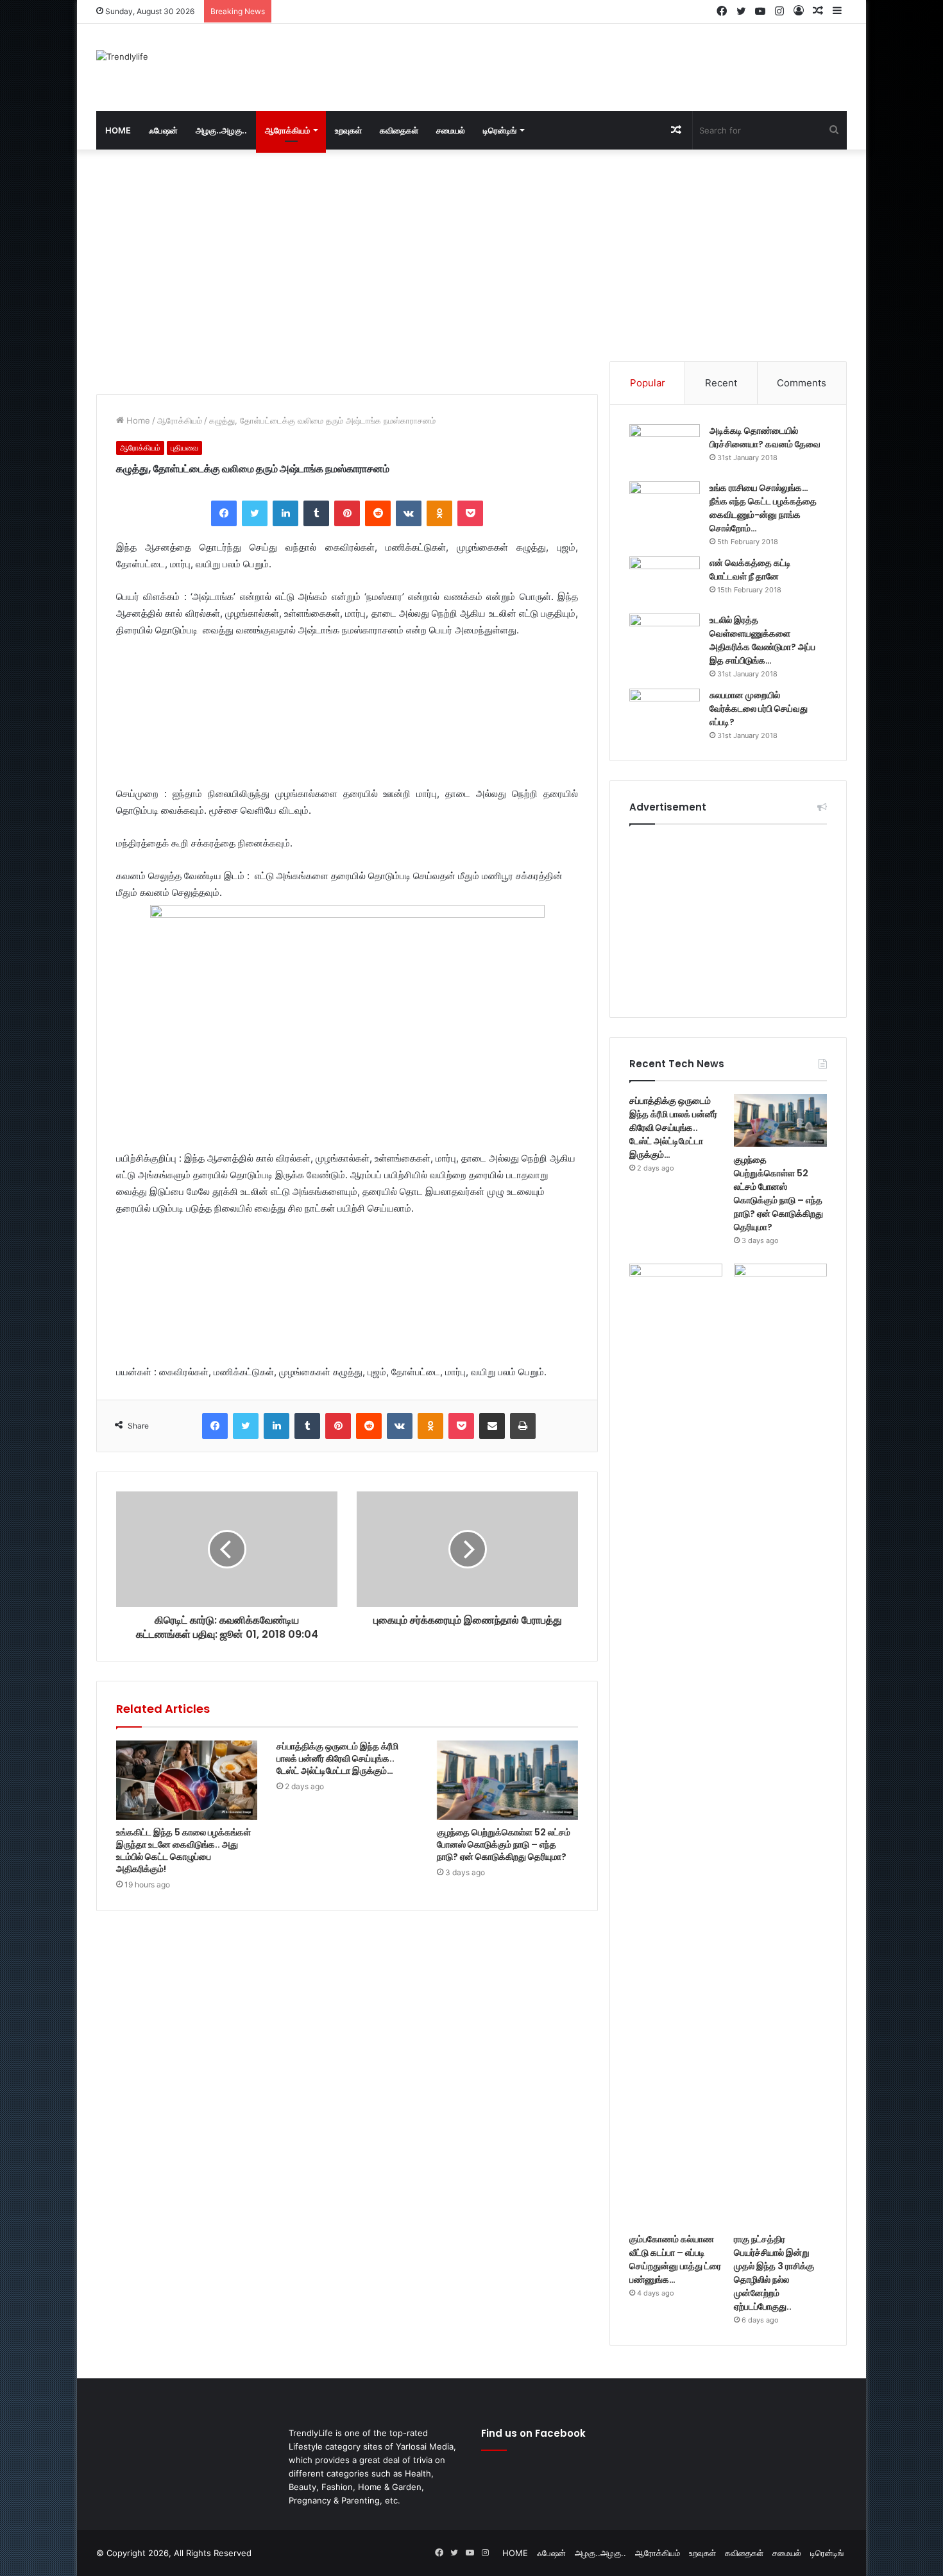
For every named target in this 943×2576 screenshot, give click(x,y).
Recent (721, 383)
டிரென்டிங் (500, 130)
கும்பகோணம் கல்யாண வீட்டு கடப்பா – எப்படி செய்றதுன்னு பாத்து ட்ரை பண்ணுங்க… (675, 2259)
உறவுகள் (348, 130)
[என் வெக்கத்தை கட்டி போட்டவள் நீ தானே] (665, 580)
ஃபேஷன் (163, 130)
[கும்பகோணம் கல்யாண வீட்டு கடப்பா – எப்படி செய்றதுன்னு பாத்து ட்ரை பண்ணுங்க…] (676, 1745)
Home (137, 420)
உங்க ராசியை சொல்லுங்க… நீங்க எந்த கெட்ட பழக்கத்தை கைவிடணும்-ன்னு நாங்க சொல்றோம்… (763, 508)
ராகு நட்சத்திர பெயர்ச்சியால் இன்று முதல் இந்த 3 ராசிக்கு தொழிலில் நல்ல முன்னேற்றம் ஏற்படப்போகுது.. (774, 2273)
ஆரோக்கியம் (287, 130)
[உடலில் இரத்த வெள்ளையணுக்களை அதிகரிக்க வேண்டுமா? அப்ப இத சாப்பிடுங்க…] (665, 638)
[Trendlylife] (122, 56)
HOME (118, 130)
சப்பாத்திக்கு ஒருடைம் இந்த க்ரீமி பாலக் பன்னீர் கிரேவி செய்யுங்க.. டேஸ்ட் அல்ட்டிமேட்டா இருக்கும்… (337, 1758)
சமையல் (451, 130)
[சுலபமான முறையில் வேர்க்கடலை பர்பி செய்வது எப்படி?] (665, 713)
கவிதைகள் (399, 130)
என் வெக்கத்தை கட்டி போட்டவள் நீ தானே (750, 570)
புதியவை (184, 448)
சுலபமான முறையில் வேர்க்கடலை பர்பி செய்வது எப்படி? (759, 708)
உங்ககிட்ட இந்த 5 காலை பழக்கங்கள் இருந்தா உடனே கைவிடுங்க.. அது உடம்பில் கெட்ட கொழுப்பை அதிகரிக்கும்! (183, 1850)
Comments (802, 383)
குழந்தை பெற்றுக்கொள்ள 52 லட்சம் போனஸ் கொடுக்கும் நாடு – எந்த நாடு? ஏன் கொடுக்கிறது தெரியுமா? (504, 1844)
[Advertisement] (600, 65)
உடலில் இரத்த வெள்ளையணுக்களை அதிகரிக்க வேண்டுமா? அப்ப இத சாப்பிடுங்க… (762, 640)
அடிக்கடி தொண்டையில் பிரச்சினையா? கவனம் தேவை (765, 437)
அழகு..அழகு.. (221, 130)
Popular (648, 383)
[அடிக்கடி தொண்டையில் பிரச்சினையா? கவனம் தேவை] (665, 448)
